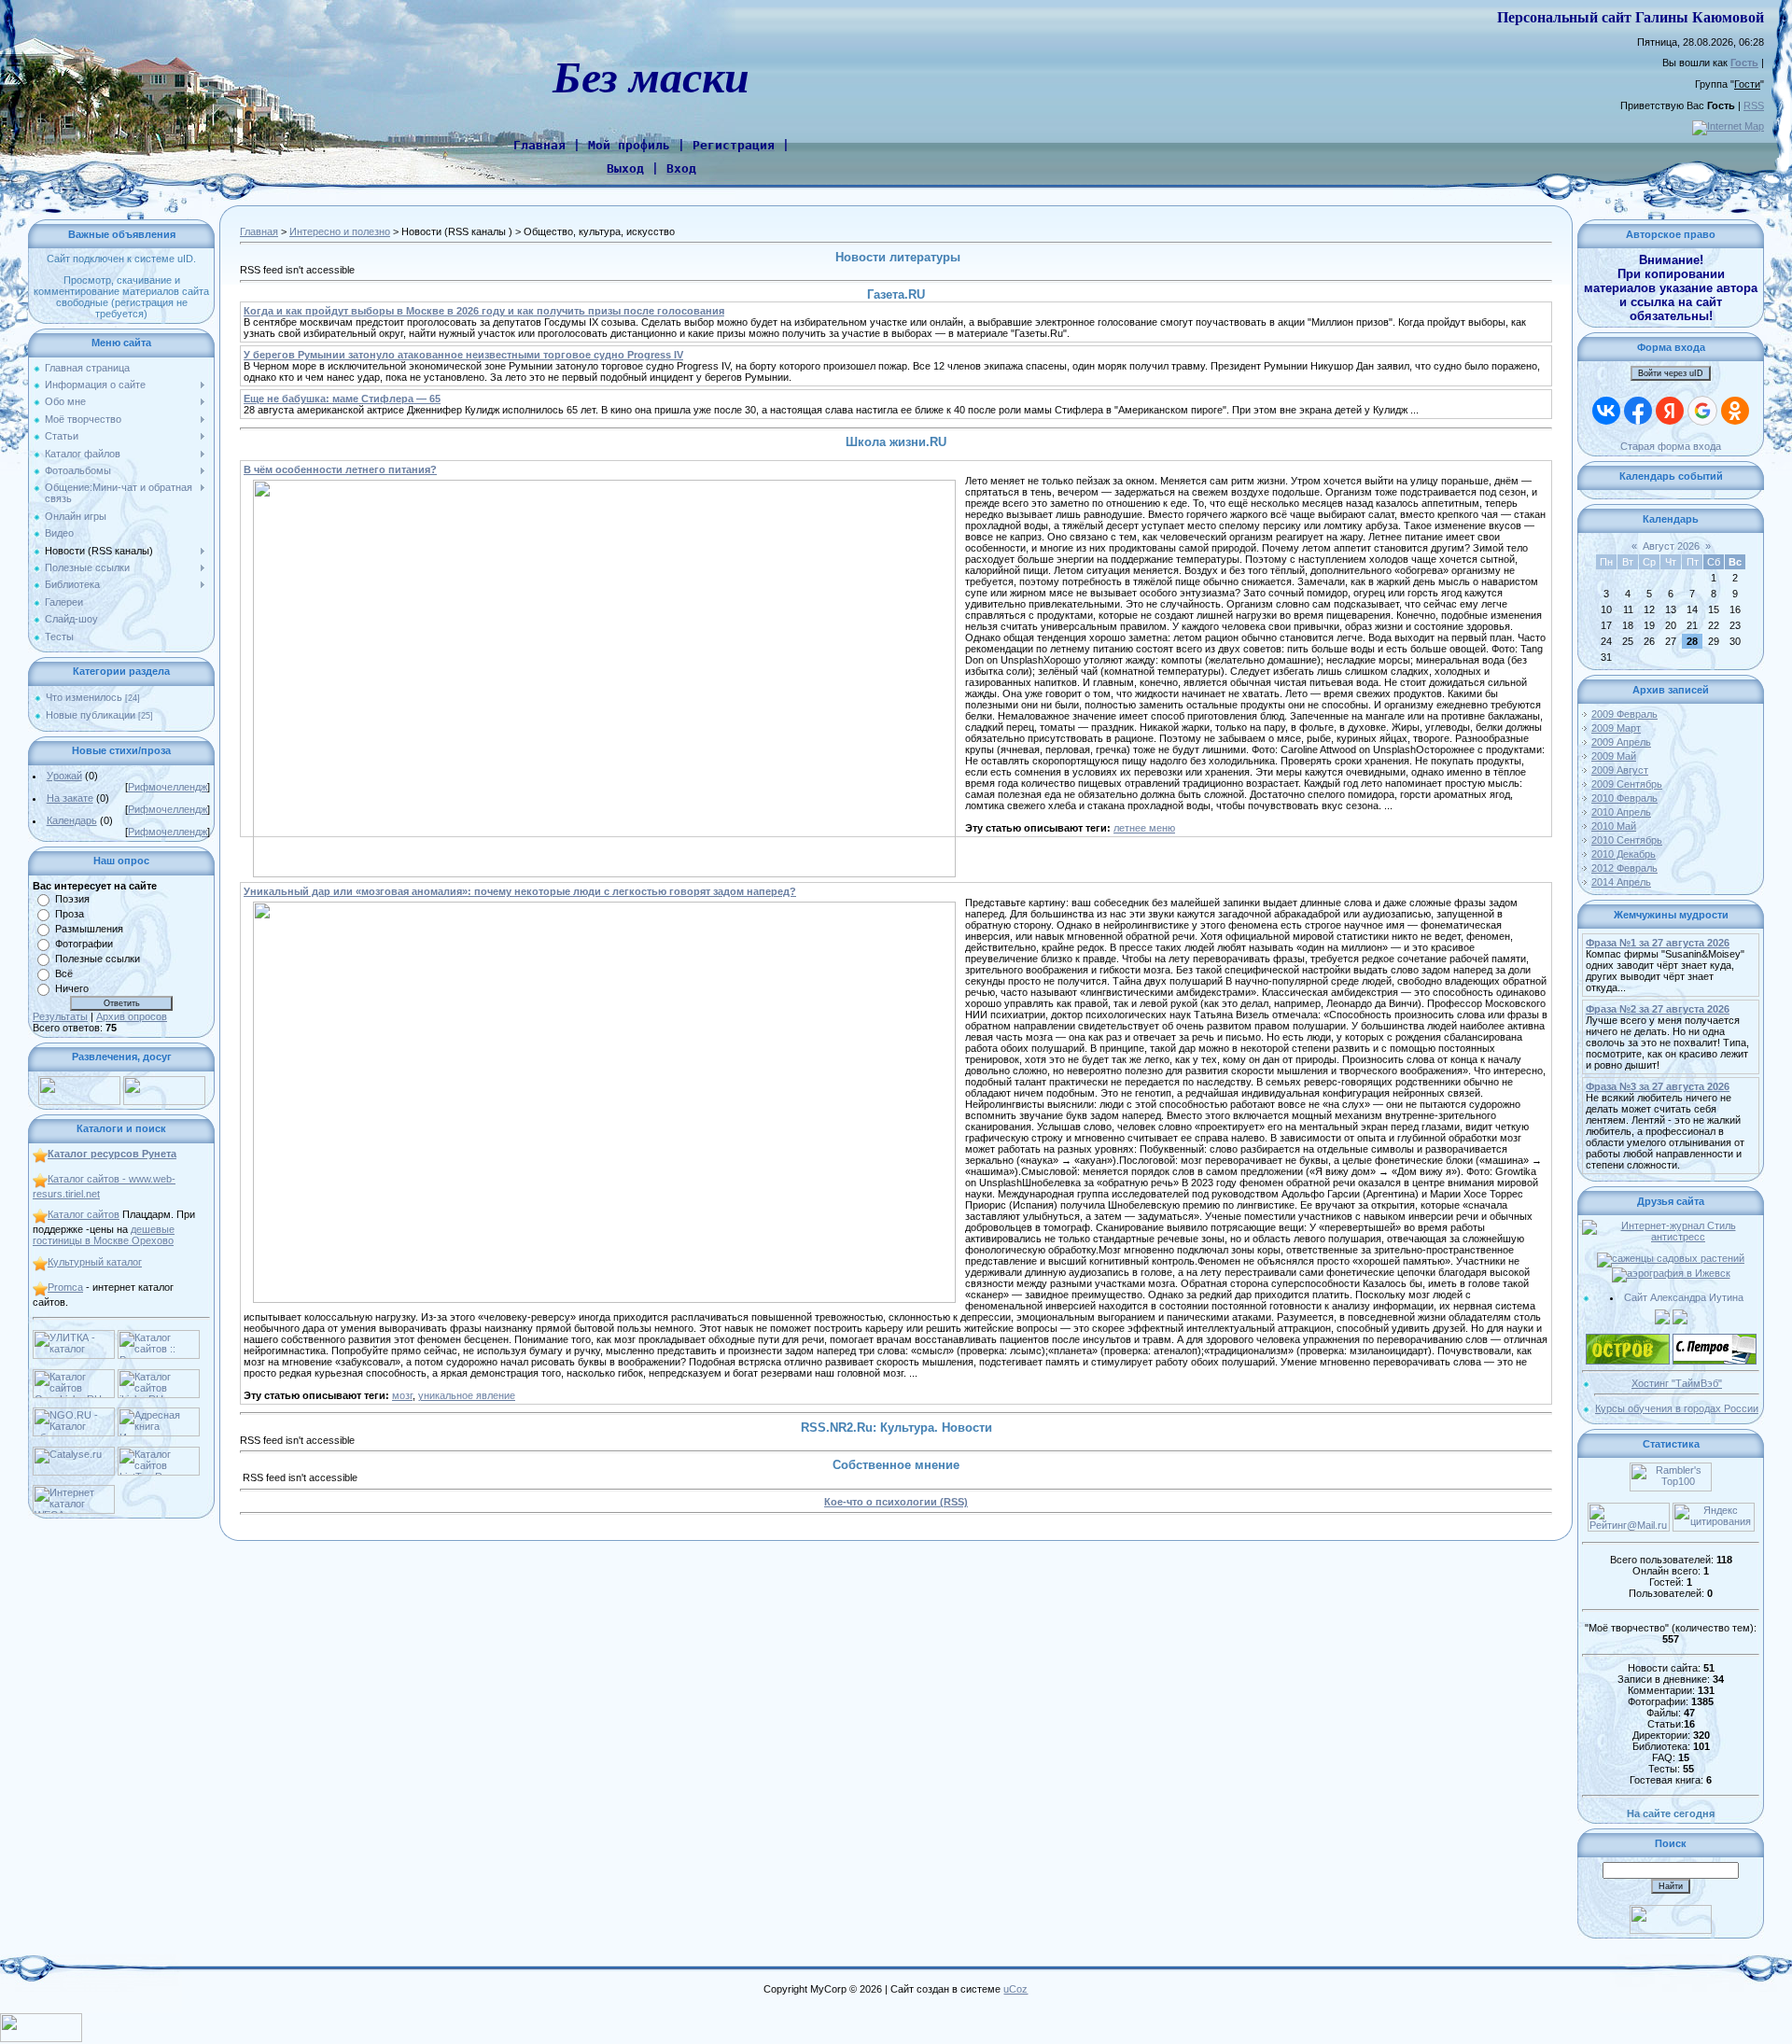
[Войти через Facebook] (1638, 411)
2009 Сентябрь (1627, 784)
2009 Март (1616, 728)
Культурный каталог (95, 1262)
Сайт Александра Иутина (1684, 1297)
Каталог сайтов (84, 1214)
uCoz (1015, 1989)
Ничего (72, 988)
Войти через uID (1671, 373)
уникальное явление (467, 1395)
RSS (1754, 105)
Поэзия (72, 899)
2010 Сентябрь (1627, 840)
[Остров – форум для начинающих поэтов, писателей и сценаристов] (1628, 1339)
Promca (65, 1287)
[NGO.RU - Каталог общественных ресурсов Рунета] (74, 1413)
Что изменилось (84, 697)
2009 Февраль (1624, 714)
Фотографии (84, 944)
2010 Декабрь (1624, 854)
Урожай (64, 776)
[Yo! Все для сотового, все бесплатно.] (79, 1082)
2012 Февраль (1624, 868)
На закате (70, 798)
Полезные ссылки (98, 959)
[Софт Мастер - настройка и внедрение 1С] (1662, 1315)
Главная (259, 231)
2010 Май (1614, 826)
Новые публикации (91, 715)
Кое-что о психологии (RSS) (896, 1502)
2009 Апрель (1621, 742)
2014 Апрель (1621, 882)
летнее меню (1144, 828)
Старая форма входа (1671, 446)
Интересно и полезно (340, 231)
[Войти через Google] (1702, 411)
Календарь (72, 820)
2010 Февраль (1624, 798)
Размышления (89, 929)
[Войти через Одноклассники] (1735, 411)
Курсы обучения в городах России (1677, 1408)
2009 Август (1620, 770)
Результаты (60, 1016)
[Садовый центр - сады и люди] (1671, 1258)
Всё (64, 973)
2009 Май (1614, 756)
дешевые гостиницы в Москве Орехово (104, 1235)
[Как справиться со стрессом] (1671, 1225)
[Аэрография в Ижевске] (1671, 1273)
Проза (70, 914)
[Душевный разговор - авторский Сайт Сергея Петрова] (1715, 1339)
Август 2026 (1671, 546)
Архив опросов (132, 1016)
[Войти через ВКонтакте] (1606, 411)
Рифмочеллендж (168, 787)
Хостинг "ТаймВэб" (1677, 1383)
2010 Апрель (1621, 812)
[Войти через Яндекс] (1670, 411)
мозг (402, 1395)
